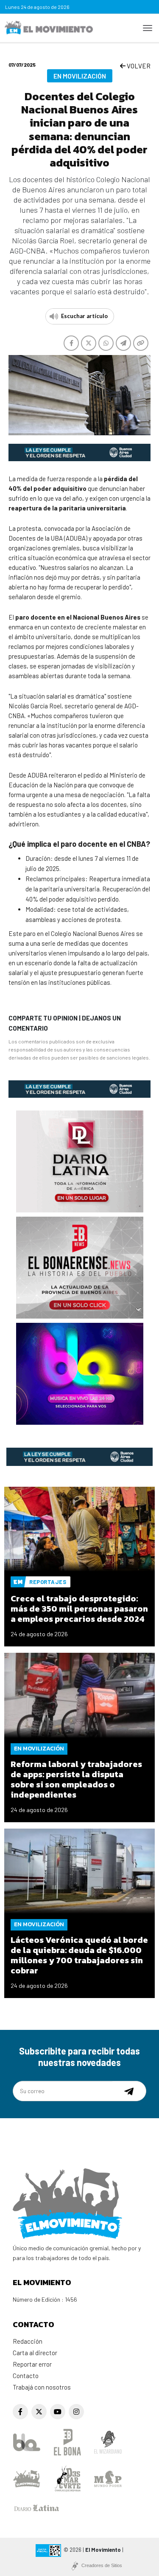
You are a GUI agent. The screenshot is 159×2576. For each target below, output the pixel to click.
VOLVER (138, 66)
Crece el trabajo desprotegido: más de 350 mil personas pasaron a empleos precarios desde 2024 (79, 1609)
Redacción (28, 2341)
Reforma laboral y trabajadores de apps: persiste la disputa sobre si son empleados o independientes (76, 1779)
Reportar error (32, 2364)
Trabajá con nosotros (42, 2387)
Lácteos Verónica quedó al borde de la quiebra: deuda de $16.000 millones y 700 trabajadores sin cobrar (79, 1955)
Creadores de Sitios (102, 2565)
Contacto (26, 2376)
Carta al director (35, 2353)
